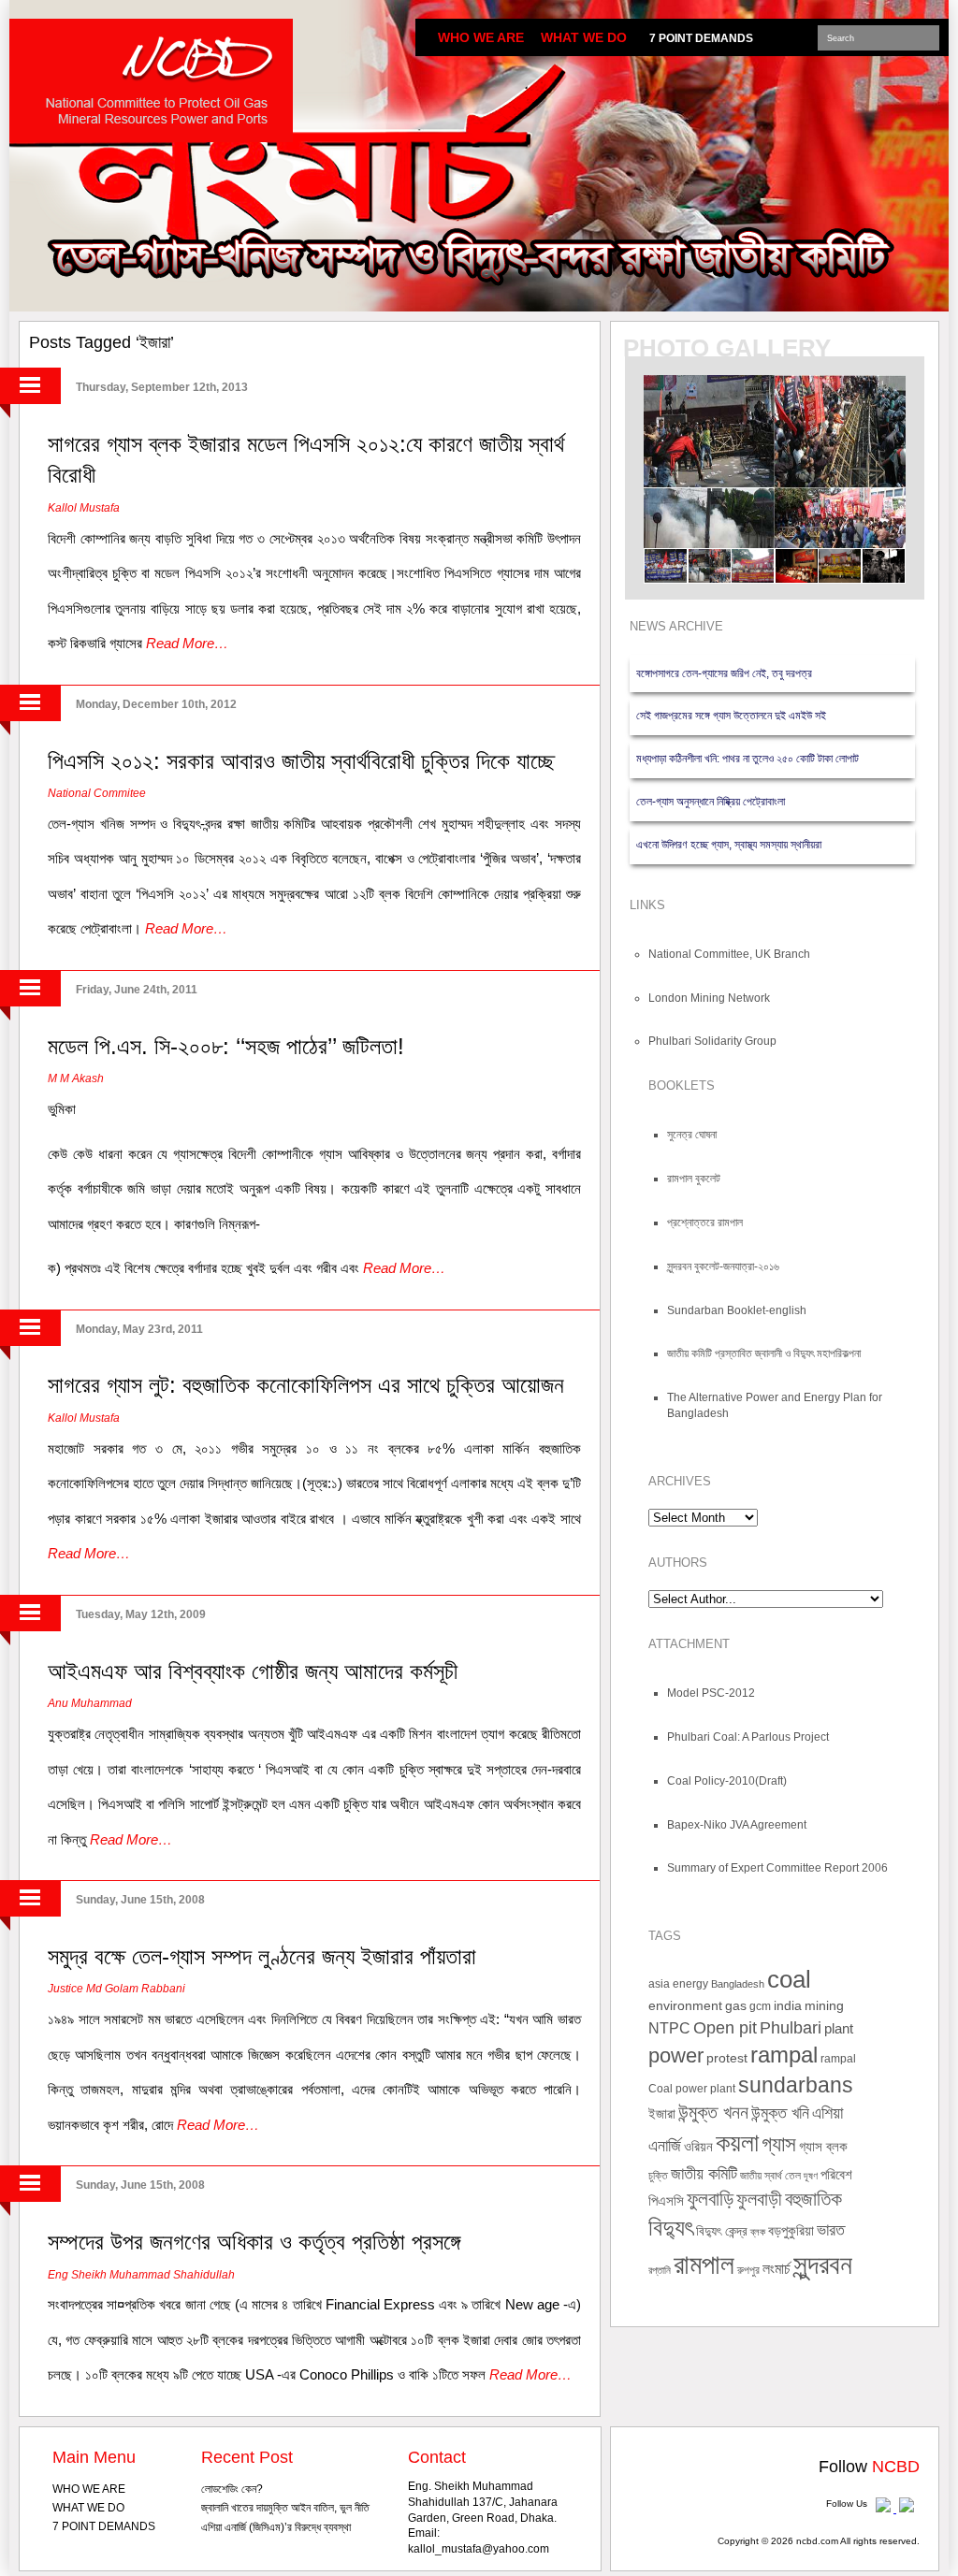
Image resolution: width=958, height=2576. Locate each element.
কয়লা (737, 2143)
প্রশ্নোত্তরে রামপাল (705, 1223)
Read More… (187, 643)
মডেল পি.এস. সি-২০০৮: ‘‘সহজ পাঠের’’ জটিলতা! (226, 1046)
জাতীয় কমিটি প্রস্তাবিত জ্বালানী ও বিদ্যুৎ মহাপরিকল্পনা (764, 1353)
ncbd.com (817, 2541)
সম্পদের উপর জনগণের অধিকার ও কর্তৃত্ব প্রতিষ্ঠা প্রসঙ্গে (254, 2242)
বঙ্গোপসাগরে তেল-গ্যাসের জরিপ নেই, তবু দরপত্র (724, 673)
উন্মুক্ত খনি (780, 2113)
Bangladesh (738, 1984)
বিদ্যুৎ (671, 2228)
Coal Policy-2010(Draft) (727, 1781)
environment (685, 2006)
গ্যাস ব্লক (823, 2147)
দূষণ (811, 2176)
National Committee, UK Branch (729, 954)
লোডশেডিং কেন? (232, 2489)
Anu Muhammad (90, 1703)
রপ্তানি (660, 2270)
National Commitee (97, 793)
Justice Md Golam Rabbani (116, 1989)
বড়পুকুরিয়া (791, 2231)
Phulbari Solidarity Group (712, 1041)
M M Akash (76, 1078)
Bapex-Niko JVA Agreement (737, 1825)
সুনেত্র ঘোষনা (692, 1135)
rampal (784, 2055)
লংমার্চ (777, 2269)
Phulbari (791, 2028)
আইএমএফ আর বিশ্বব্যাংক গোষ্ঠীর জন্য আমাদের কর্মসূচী (253, 1671)
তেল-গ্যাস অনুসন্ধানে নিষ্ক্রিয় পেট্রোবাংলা (711, 802)
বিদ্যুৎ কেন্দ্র (722, 2231)
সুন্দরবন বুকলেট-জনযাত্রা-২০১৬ (723, 1266)
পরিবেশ (836, 2175)
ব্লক (758, 2232)
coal (789, 1979)
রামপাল (704, 2265)
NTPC (669, 2028)
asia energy (678, 1984)
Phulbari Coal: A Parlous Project (748, 1737)
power (676, 2056)
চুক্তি (658, 2176)
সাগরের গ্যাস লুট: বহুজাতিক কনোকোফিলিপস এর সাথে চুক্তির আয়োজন (306, 1385)
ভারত (831, 2230)
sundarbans (796, 2085)
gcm (760, 2006)
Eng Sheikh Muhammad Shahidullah (141, 2275)
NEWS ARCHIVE (676, 626)
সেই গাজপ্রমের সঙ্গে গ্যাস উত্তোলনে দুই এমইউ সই (731, 716)
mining (824, 2006)
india (788, 2006)
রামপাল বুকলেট (694, 1179)
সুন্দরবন (823, 2264)
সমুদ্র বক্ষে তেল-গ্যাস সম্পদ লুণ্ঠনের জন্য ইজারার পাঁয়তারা (262, 1956)
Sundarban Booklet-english (737, 1310)
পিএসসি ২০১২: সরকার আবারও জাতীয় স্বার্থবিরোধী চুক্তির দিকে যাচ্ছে (301, 761)
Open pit (725, 2027)
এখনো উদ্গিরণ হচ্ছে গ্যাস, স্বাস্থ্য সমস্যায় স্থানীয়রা (729, 845)
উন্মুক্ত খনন (713, 2112)
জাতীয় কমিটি (704, 2173)
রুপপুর (748, 2270)
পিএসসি (666, 2201)
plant (839, 2029)
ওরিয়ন (698, 2147)
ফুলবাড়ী (759, 2199)
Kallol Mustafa (84, 508)
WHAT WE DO (584, 37)
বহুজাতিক (813, 2199)
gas (736, 2006)
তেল (793, 2176)
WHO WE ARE (481, 37)
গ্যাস (779, 2144)
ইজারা (662, 2114)
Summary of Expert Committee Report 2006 (777, 1868)
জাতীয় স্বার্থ (761, 2176)
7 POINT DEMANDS (701, 38)
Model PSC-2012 (711, 1693)
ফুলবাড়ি (710, 2199)
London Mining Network (709, 998)
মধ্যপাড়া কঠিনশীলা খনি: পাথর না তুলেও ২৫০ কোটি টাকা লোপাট (748, 759)
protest (727, 2058)
